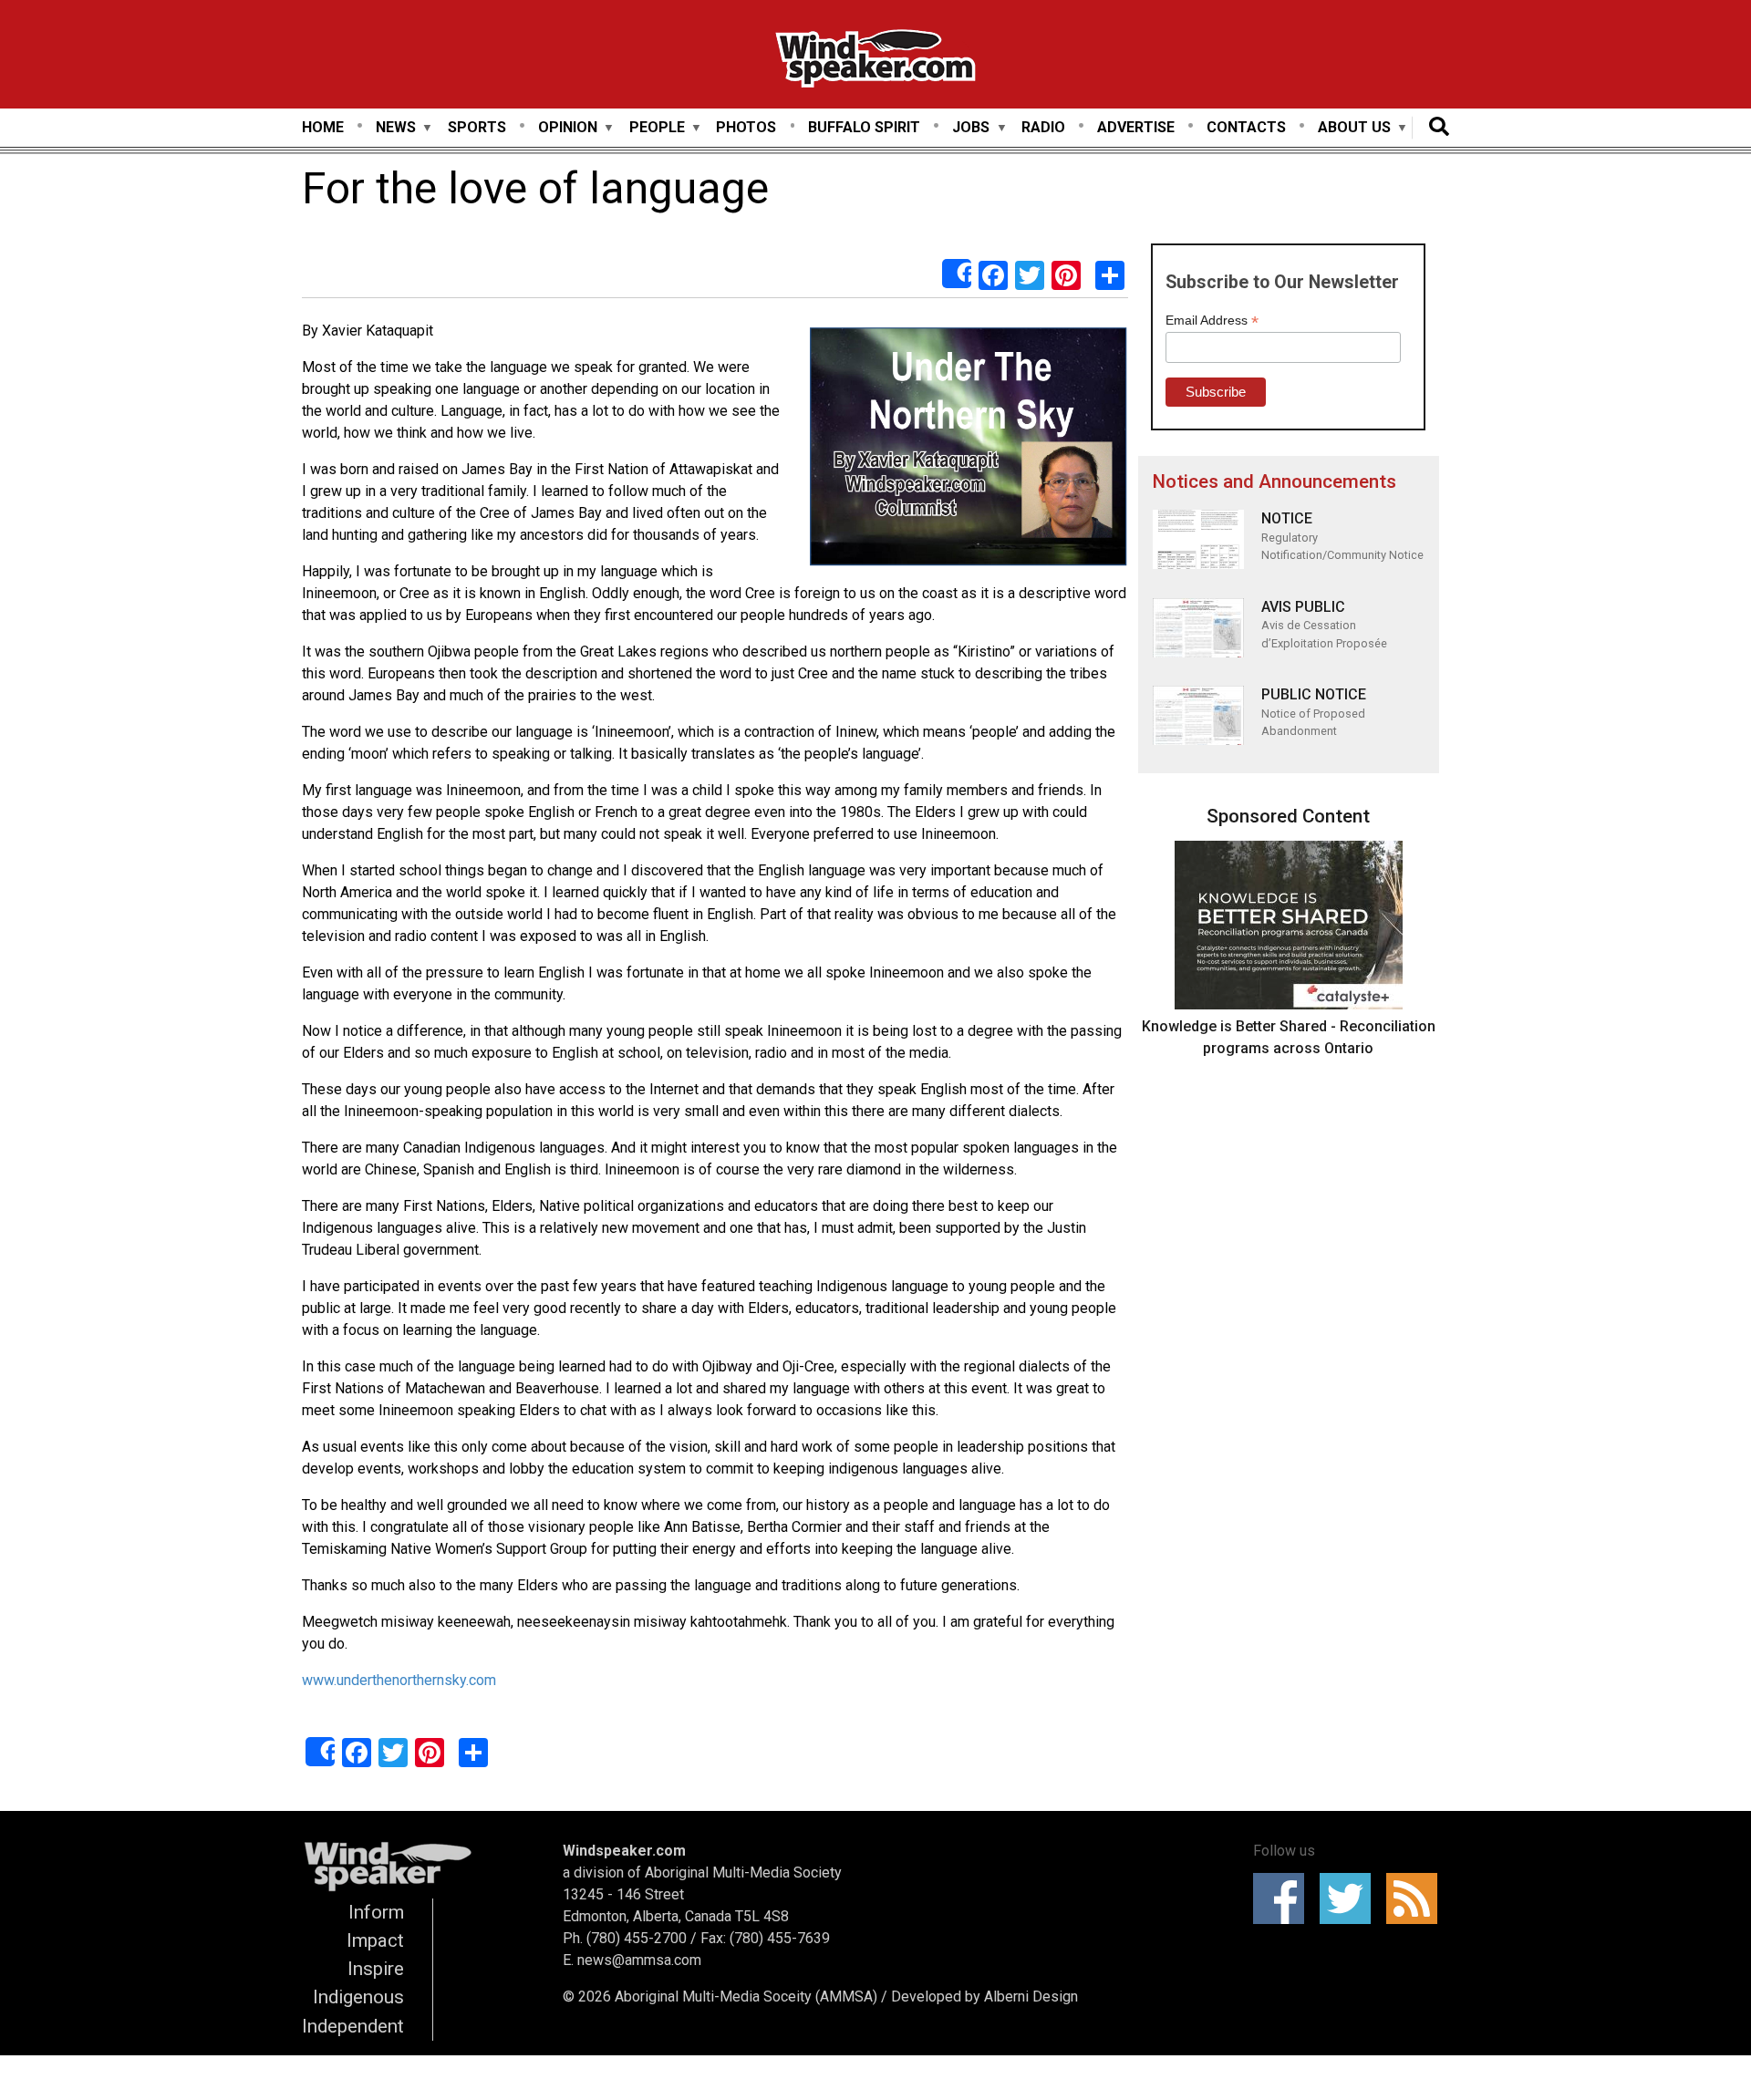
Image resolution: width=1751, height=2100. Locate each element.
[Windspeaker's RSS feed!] (1418, 1898)
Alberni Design (1031, 1997)
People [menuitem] (657, 128)
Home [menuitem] (323, 127)
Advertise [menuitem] (1136, 127)
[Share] (957, 274)
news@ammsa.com (639, 1960)
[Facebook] (993, 274)
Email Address (1212, 321)
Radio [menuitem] (1043, 127)
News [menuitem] (396, 128)
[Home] (875, 62)
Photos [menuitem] (746, 127)
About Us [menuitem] (1354, 128)
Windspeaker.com (624, 1851)
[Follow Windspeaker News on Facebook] (1285, 1898)
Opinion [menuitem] (568, 128)
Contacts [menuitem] (1246, 127)
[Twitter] (1030, 274)
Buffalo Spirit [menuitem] (864, 127)
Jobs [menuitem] (971, 128)
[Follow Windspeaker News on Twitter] (1351, 1898)
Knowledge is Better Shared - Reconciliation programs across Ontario (1289, 1037)
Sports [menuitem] (477, 127)
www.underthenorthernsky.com (399, 1680)
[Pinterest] (1066, 274)
